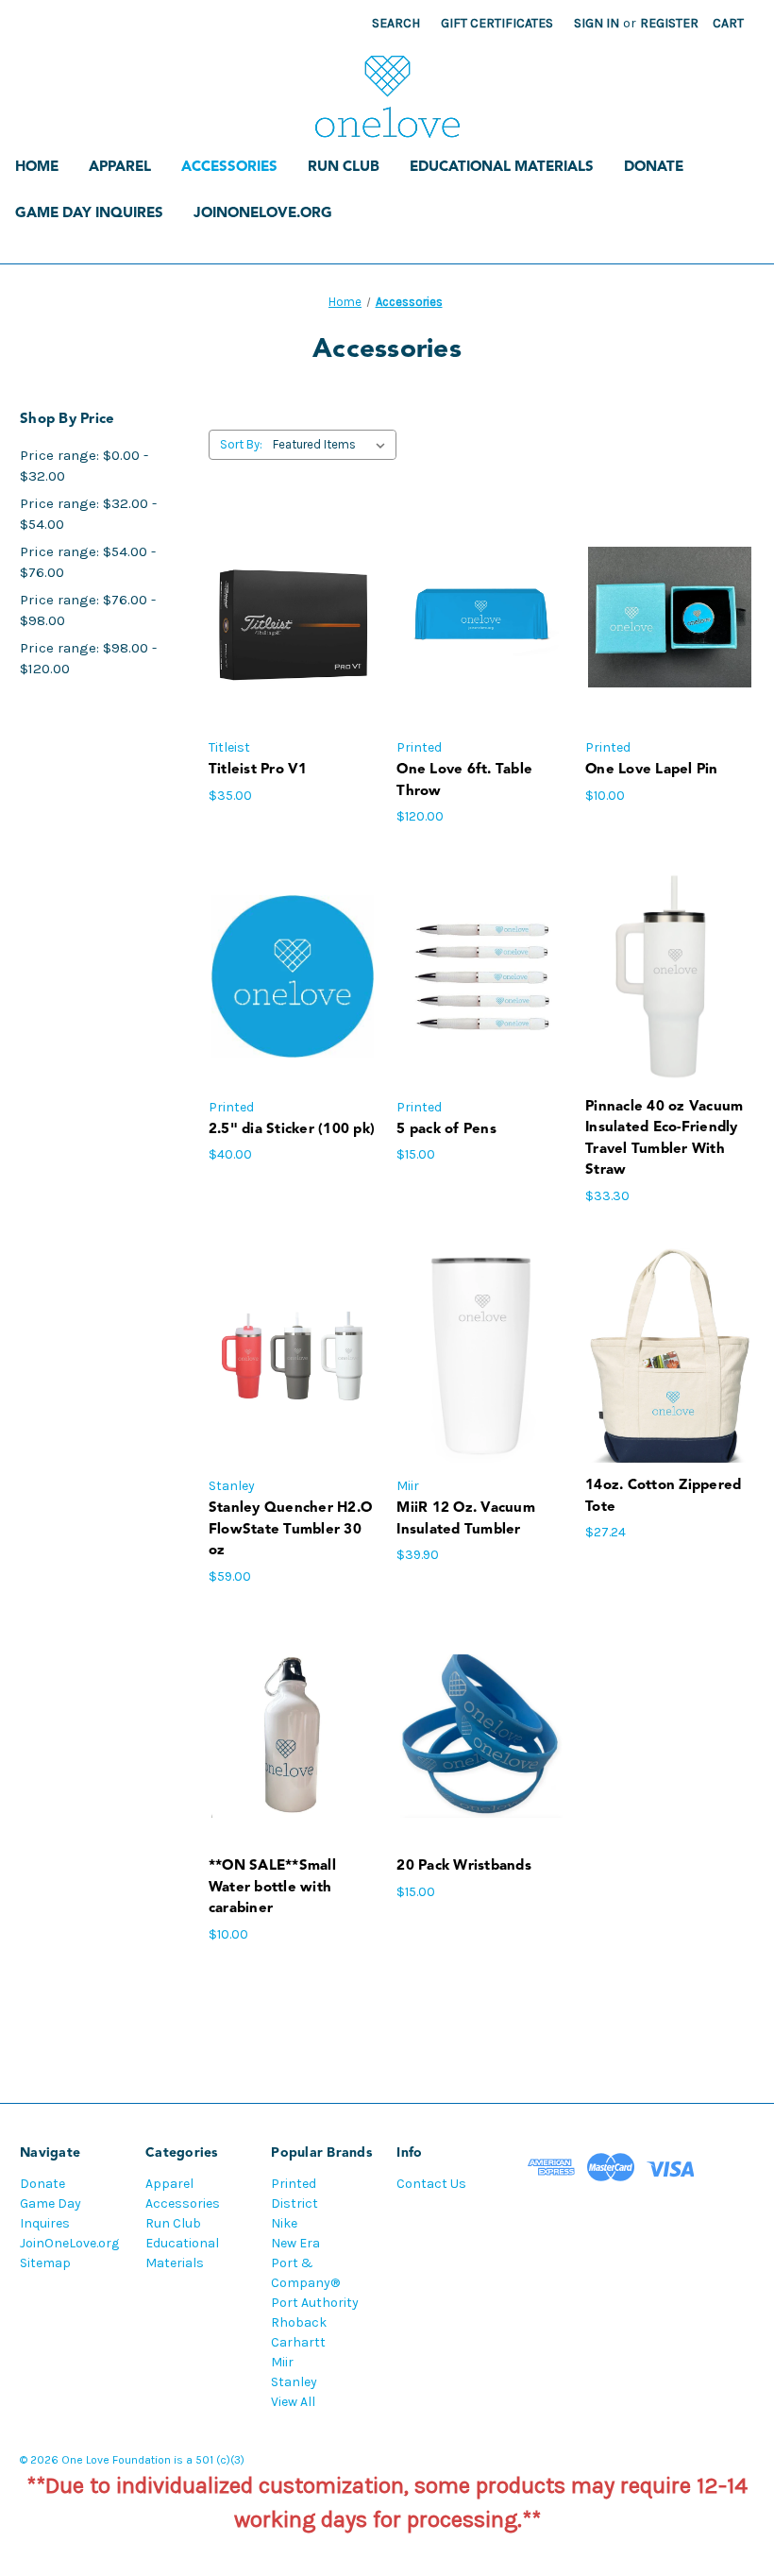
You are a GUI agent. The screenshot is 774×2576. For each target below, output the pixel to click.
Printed (294, 2184)
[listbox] (333, 445)
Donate (654, 168)
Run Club (344, 168)
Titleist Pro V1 (258, 770)
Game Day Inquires (89, 214)
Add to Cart (481, 617)
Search (396, 23)
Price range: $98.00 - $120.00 (88, 659)
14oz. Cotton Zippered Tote (663, 1497)
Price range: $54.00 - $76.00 (88, 562)
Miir (282, 2362)
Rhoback (299, 2322)
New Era (295, 2243)
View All (293, 2402)
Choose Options (293, 617)
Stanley (294, 2382)
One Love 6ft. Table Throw (464, 781)
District (294, 2203)
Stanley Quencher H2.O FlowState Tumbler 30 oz (290, 1530)
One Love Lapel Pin (652, 770)
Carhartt (298, 2342)
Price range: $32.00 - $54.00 (88, 514)
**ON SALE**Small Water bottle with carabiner (272, 1888)
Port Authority (315, 2303)
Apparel (120, 168)
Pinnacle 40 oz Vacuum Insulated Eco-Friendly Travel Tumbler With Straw (664, 1139)
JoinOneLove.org (263, 214)
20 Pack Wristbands (464, 1866)
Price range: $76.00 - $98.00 (88, 610)
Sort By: (241, 444)
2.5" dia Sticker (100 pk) (292, 1130)
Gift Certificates (497, 23)
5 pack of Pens (446, 1130)
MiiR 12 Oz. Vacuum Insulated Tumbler (466, 1519)
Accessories (229, 168)
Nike (284, 2223)
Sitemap (45, 2263)
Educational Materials (502, 168)
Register (669, 23)
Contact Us (431, 2184)
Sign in (597, 23)
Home (37, 168)
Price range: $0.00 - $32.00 (84, 466)
